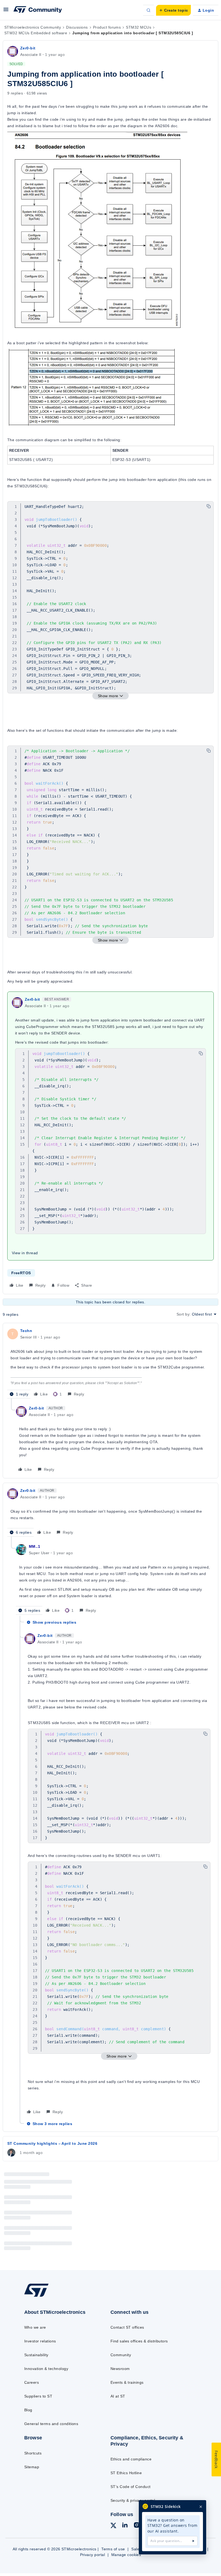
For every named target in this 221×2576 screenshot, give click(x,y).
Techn (26, 1331)
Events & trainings (127, 2382)
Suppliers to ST (38, 2396)
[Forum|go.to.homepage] (38, 10)
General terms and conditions (51, 2424)
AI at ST (118, 2396)
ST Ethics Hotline (126, 2473)
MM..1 (34, 1546)
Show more (108, 696)
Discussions (77, 27)
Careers (32, 2382)
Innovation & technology (46, 2369)
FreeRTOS (21, 1273)
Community (121, 2355)
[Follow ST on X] (113, 2526)
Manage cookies (126, 2555)
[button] (6, 11)
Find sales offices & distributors (139, 2341)
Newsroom (120, 2369)
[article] (110, 1363)
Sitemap (32, 2467)
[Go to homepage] (42, 2296)
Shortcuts (33, 2453)
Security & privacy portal (133, 2500)
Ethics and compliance (131, 2459)
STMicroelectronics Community (33, 27)
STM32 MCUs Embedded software (36, 33)
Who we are (35, 2327)
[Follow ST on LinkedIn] (125, 2526)
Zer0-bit (28, 48)
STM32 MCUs (139, 27)
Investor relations (40, 2341)
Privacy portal (93, 2555)
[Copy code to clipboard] (209, 506)
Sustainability (36, 2355)
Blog (28, 2410)
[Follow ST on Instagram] (137, 2526)
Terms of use (113, 2549)
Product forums (107, 27)
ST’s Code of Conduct (131, 2487)
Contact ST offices (127, 2327)
